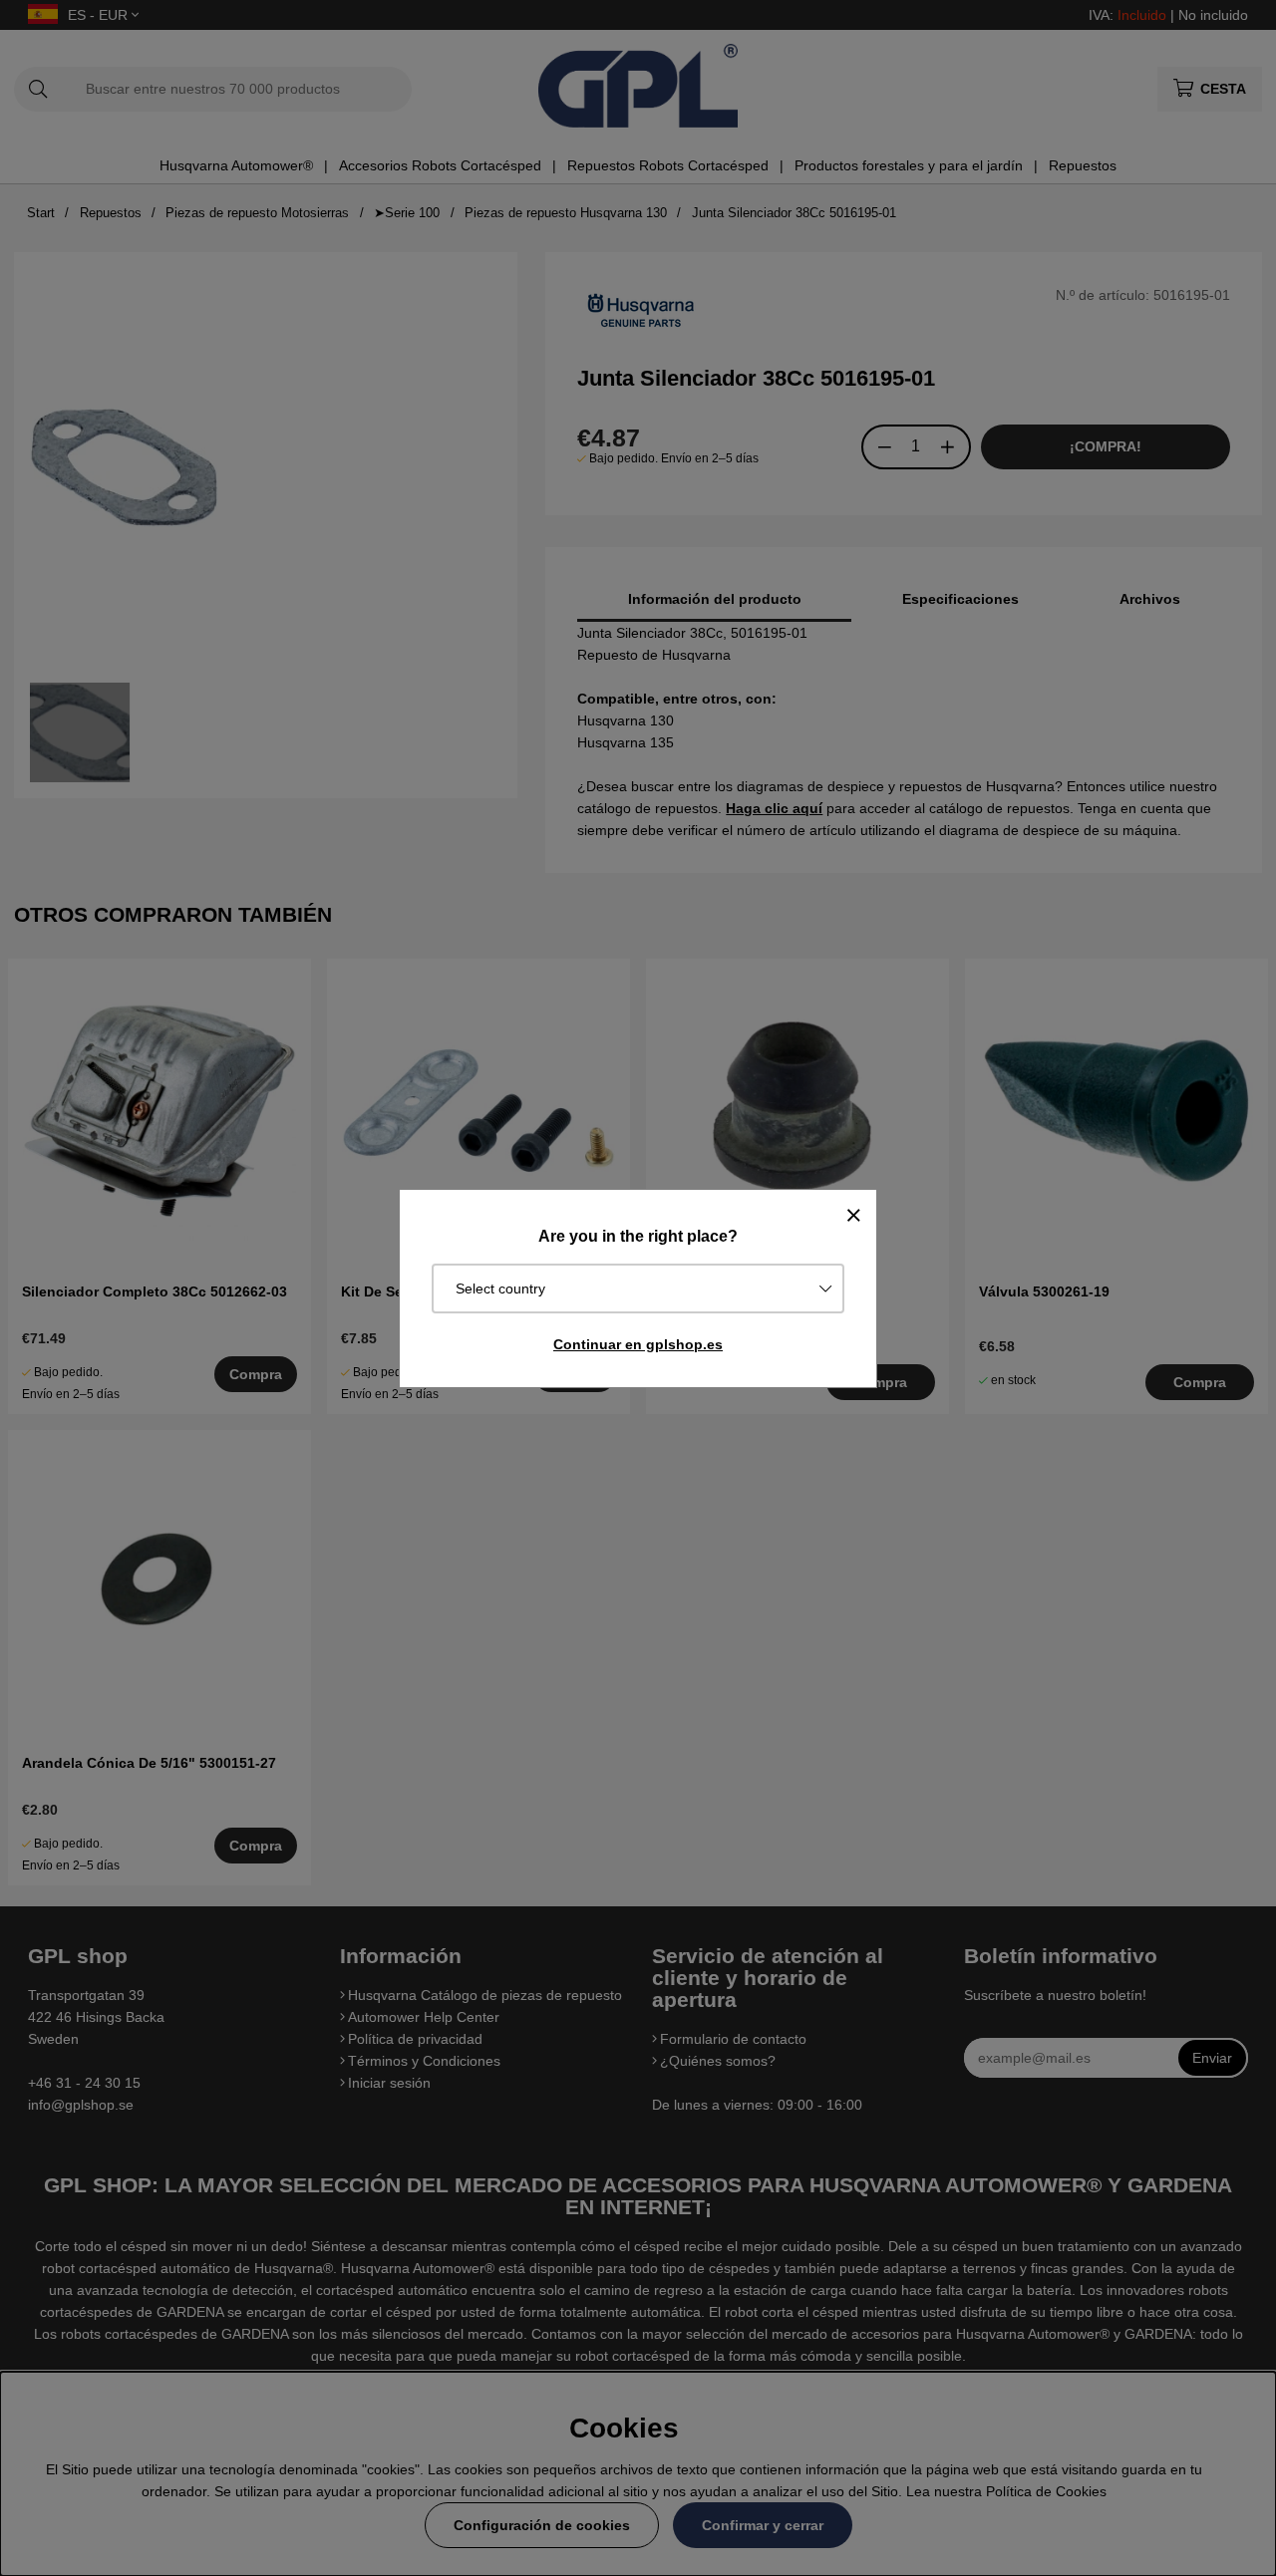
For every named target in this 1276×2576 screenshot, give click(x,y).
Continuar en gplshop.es (638, 1344)
